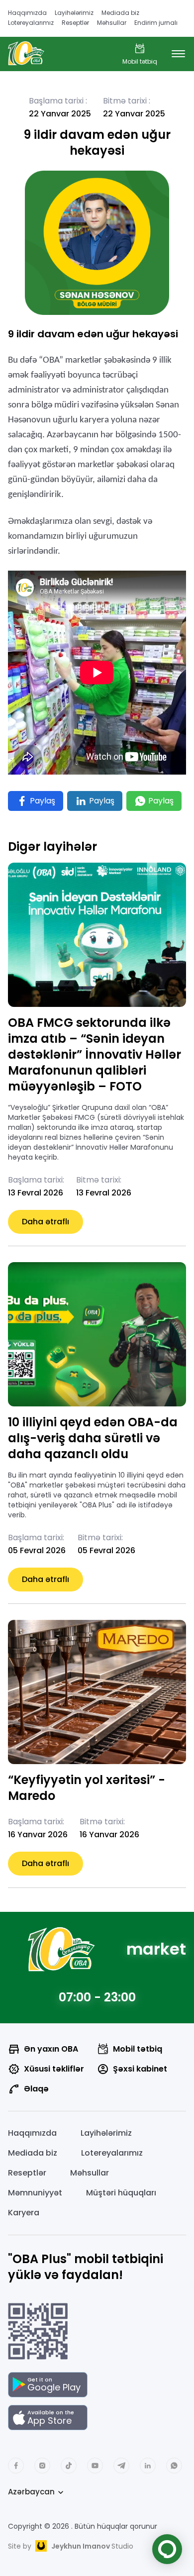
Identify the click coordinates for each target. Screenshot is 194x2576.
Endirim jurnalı (156, 23)
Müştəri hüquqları (121, 2193)
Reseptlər (75, 23)
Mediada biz (120, 13)
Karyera (24, 2213)
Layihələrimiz (74, 13)
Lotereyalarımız (31, 23)
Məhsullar (112, 23)
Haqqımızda (27, 13)
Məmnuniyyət (35, 2193)
